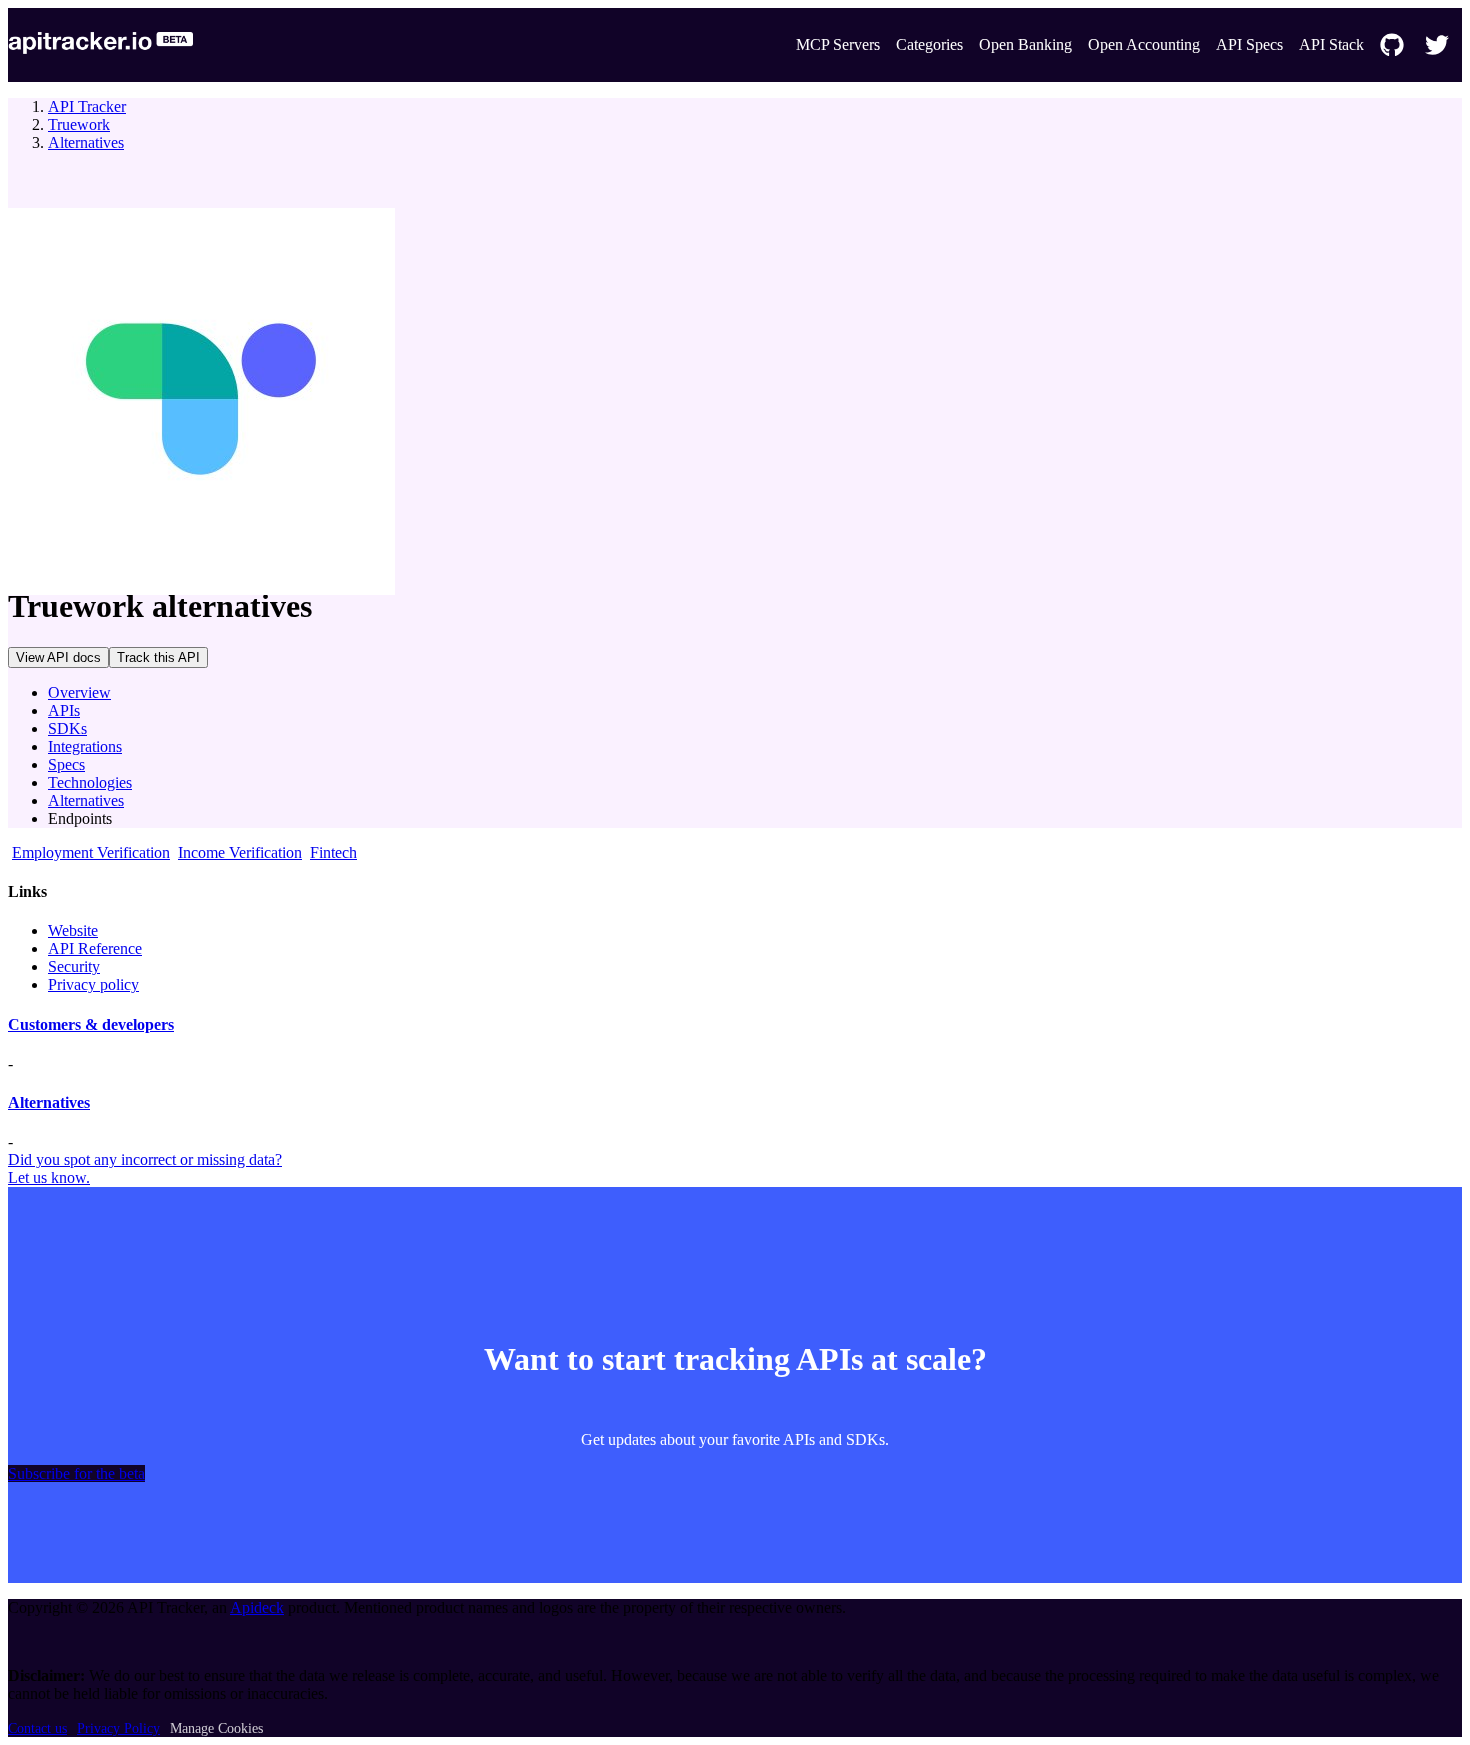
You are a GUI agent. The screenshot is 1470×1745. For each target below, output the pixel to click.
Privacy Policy (118, 1728)
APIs (64, 710)
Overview (79, 692)
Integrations (85, 746)
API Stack (1331, 44)
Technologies (90, 782)
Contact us (37, 1728)
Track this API (158, 657)
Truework (79, 124)
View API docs (58, 657)
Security (74, 966)
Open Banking (1025, 44)
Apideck (257, 1607)
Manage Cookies (216, 1728)
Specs (66, 764)
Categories (929, 44)
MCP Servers (838, 44)
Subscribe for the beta (76, 1473)
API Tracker (87, 106)
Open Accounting (1144, 44)
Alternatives (86, 142)
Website (73, 930)
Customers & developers (91, 1024)
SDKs (67, 728)
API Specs (1249, 44)
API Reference (95, 948)
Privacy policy (93, 984)
